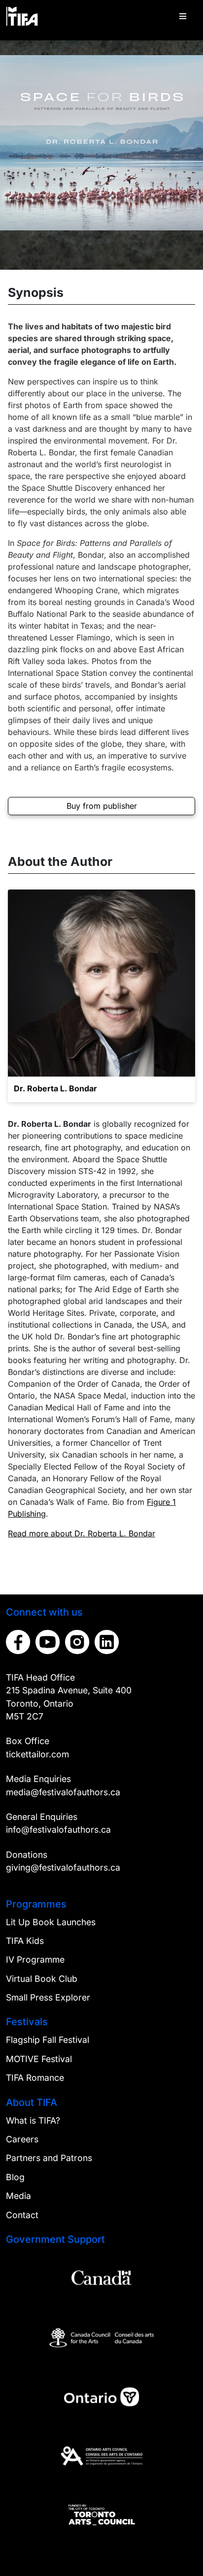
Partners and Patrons (49, 2158)
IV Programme (35, 1959)
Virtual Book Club (42, 1979)
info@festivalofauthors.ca (58, 1829)
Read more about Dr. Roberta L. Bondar (82, 1533)
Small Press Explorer (48, 1997)
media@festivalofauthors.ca (63, 1792)
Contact (22, 2215)
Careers (22, 2139)
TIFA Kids (25, 1941)
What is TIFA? (33, 2120)
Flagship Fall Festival (48, 2040)
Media (18, 2196)
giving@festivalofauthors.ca (63, 1867)
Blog (15, 2177)
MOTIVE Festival (39, 2059)
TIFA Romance (35, 2078)
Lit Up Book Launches (51, 1922)
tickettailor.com (37, 1754)
